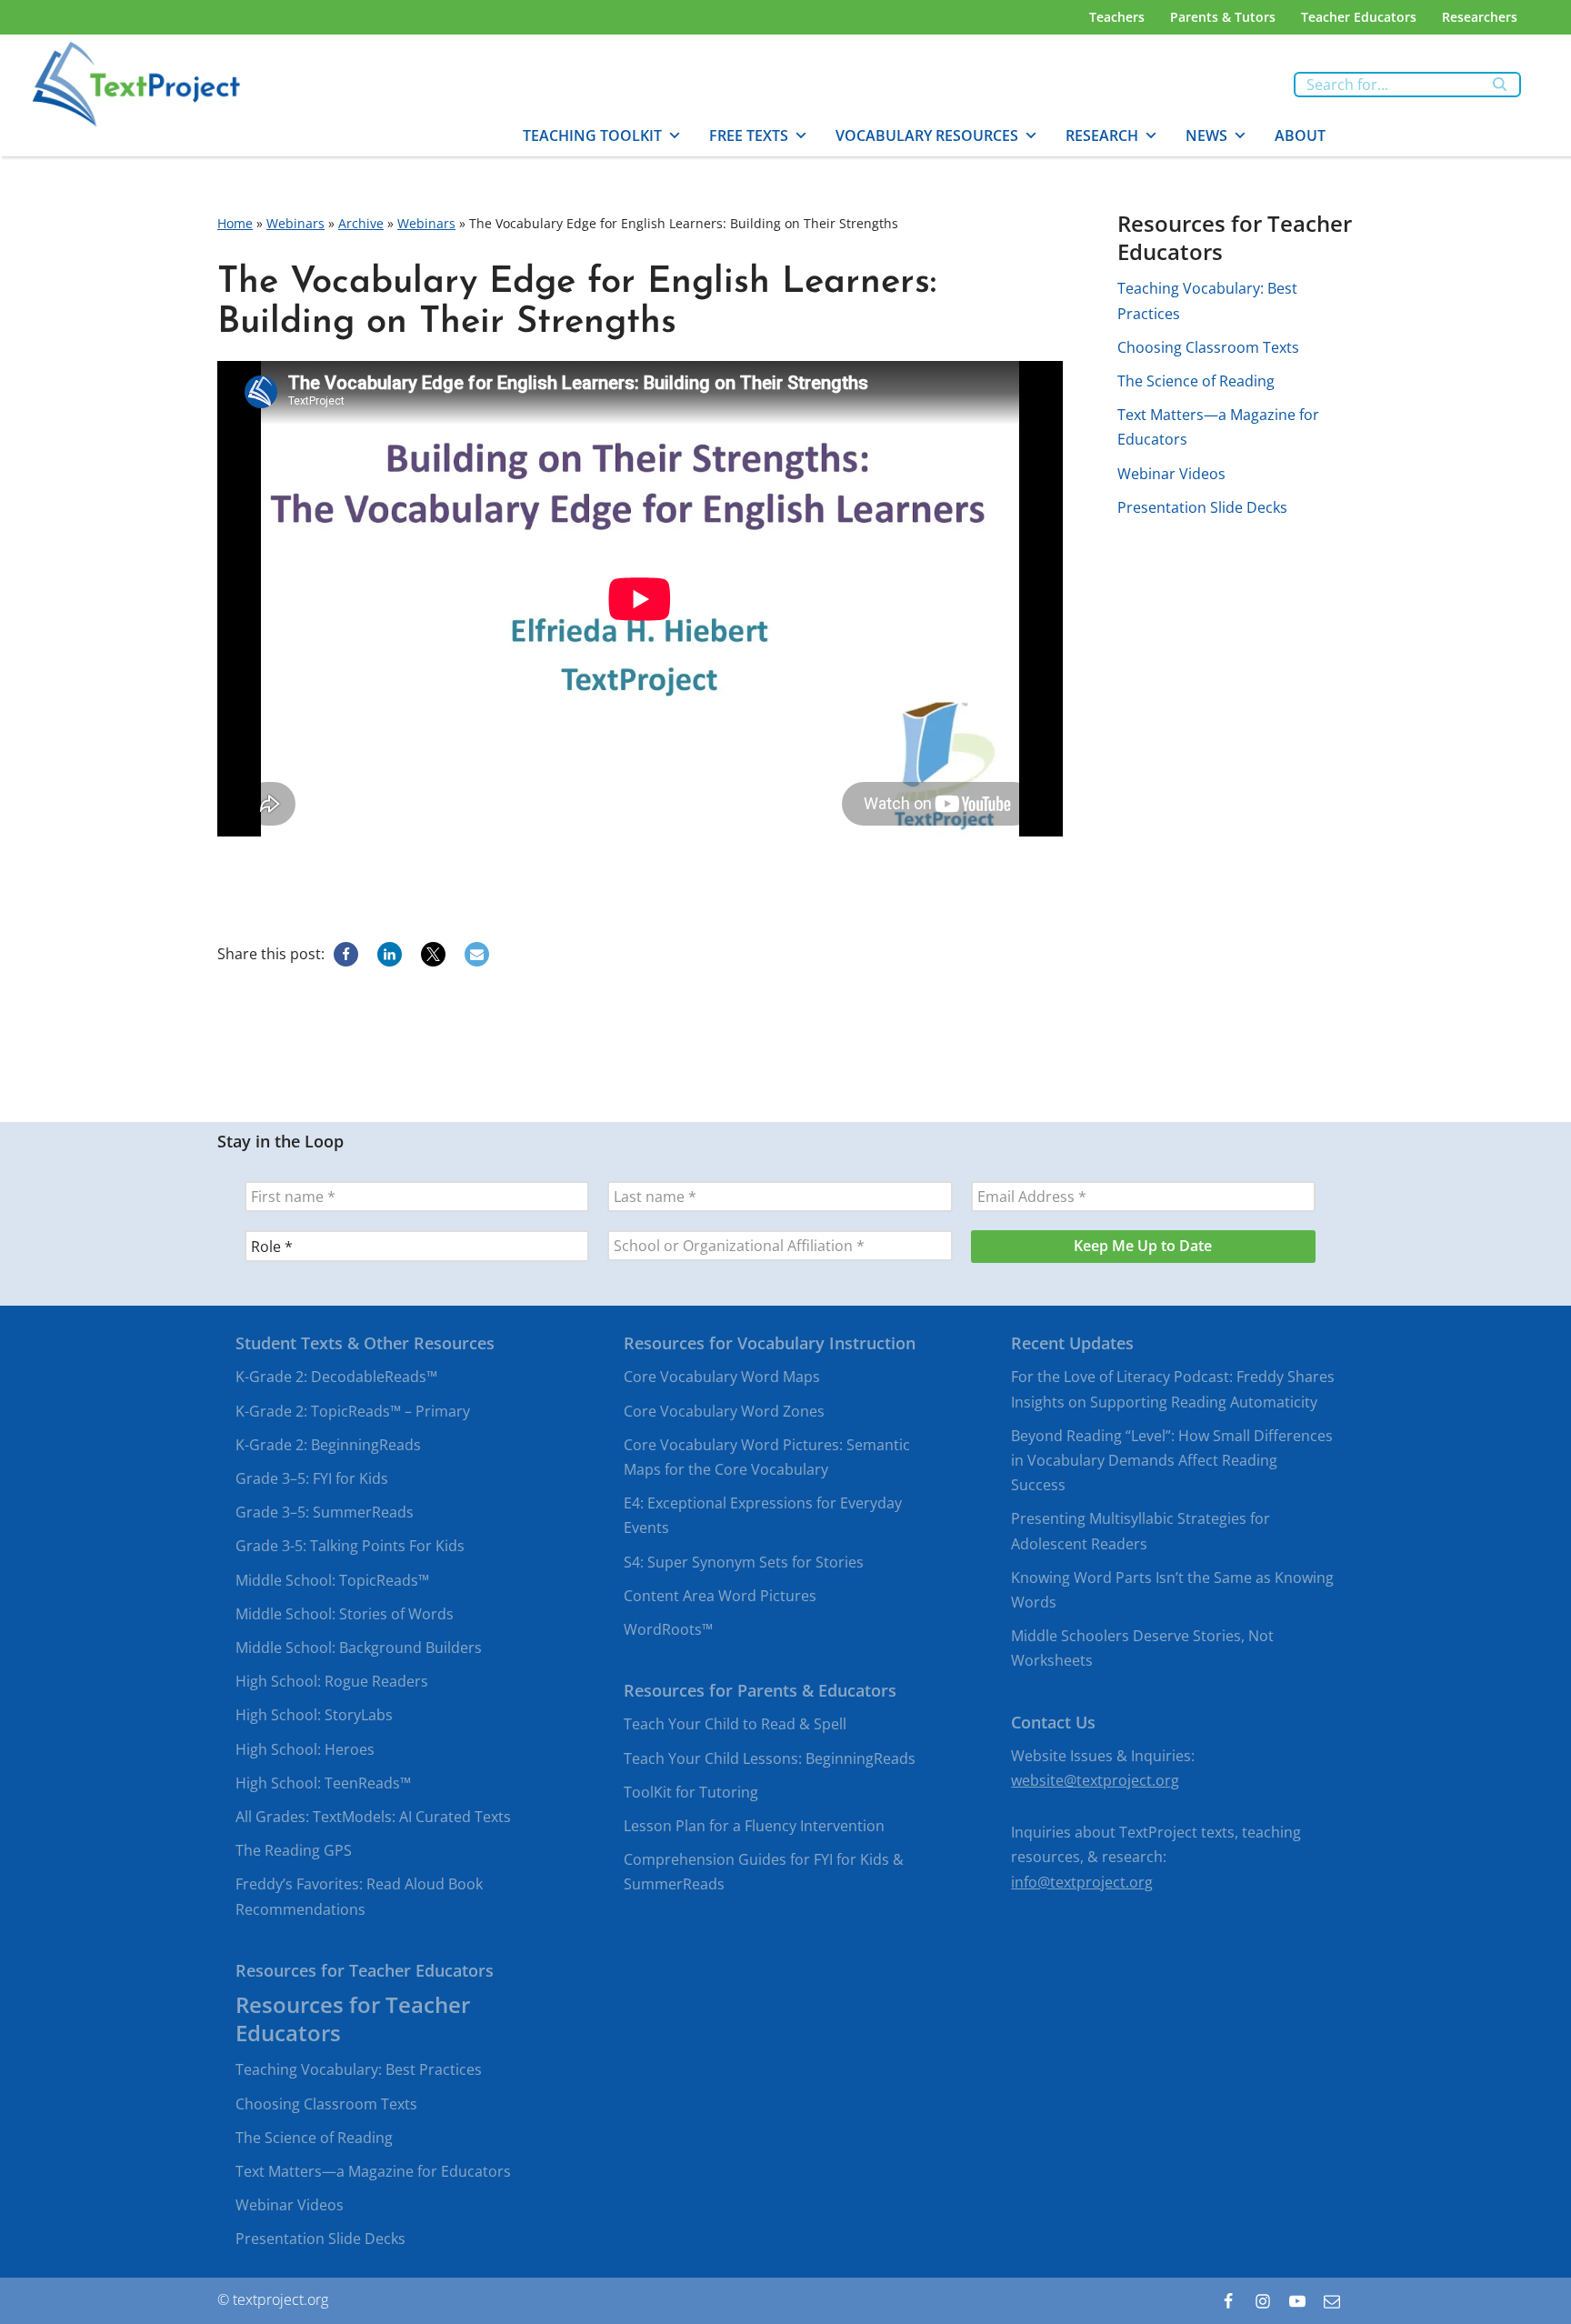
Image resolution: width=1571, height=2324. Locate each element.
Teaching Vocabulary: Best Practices (359, 2069)
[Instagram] (1263, 2300)
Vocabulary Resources (927, 135)
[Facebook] (346, 954)
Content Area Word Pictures (720, 1595)
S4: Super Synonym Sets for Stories (744, 1561)
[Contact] (1332, 2300)
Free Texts (749, 135)
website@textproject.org (1095, 1780)
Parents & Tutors (1223, 17)
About (1300, 135)
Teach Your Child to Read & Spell (735, 1724)
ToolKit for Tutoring (691, 1791)
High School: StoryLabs (314, 1715)
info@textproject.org (1082, 1881)
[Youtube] (1297, 2300)
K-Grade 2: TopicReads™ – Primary (353, 1410)
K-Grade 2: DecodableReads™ (336, 1377)
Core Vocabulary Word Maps (722, 1377)
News (1206, 135)
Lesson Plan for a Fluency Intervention (754, 1826)
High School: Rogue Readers (332, 1681)
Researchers (1480, 17)
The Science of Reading (1196, 381)
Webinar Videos (1171, 474)
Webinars (295, 223)
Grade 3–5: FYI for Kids (312, 1478)
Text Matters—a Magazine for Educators (373, 2171)
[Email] (477, 954)
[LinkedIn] (390, 954)
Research (1102, 135)
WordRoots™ (668, 1629)
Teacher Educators (1359, 17)
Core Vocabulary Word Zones (724, 1410)
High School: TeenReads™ (323, 1782)
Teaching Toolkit (592, 135)
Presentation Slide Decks (1202, 507)
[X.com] (433, 954)
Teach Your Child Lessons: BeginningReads (770, 1758)
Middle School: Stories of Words (345, 1613)
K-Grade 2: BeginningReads (328, 1444)
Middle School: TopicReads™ (332, 1579)
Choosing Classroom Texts (1208, 347)
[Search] (1501, 85)
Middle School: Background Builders (359, 1648)
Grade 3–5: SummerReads (325, 1512)
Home (235, 223)
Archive (361, 223)
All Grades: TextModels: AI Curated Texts (373, 1817)
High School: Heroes (305, 1748)
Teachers (1117, 17)
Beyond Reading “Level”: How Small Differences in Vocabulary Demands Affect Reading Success (1172, 1459)
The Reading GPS (294, 1850)
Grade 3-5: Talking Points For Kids (350, 1546)
